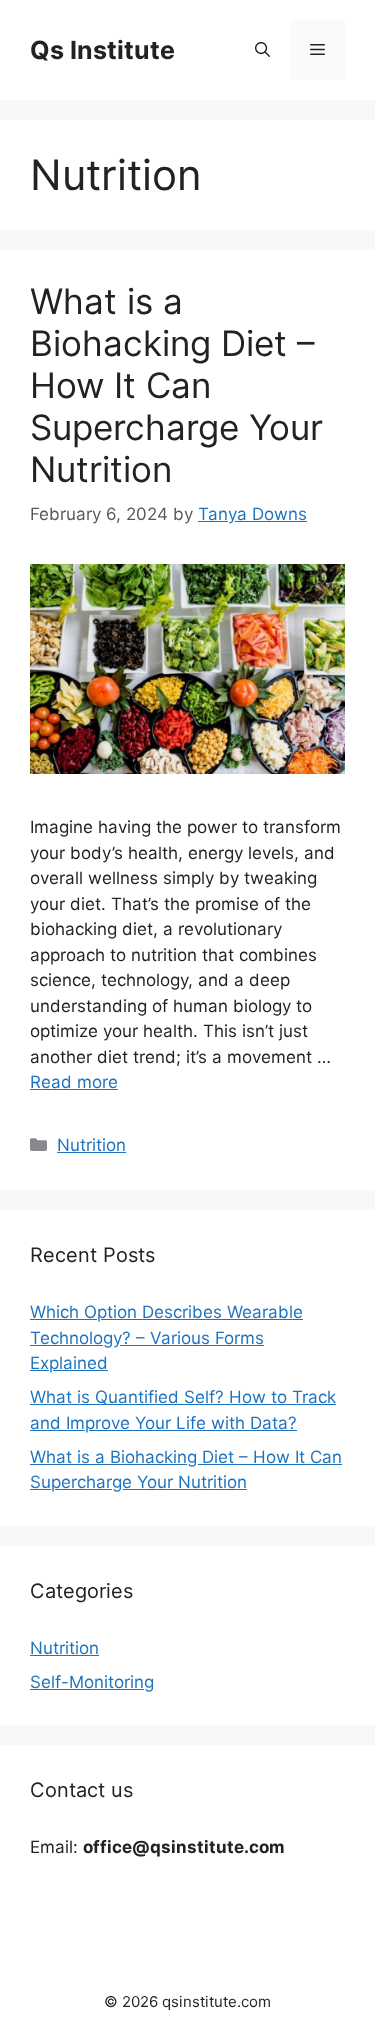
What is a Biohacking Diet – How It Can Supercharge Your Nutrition (176, 385)
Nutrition (91, 1145)
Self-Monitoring (92, 1682)
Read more (74, 1082)
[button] (262, 50)
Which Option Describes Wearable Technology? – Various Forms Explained (166, 1337)
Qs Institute (102, 50)
